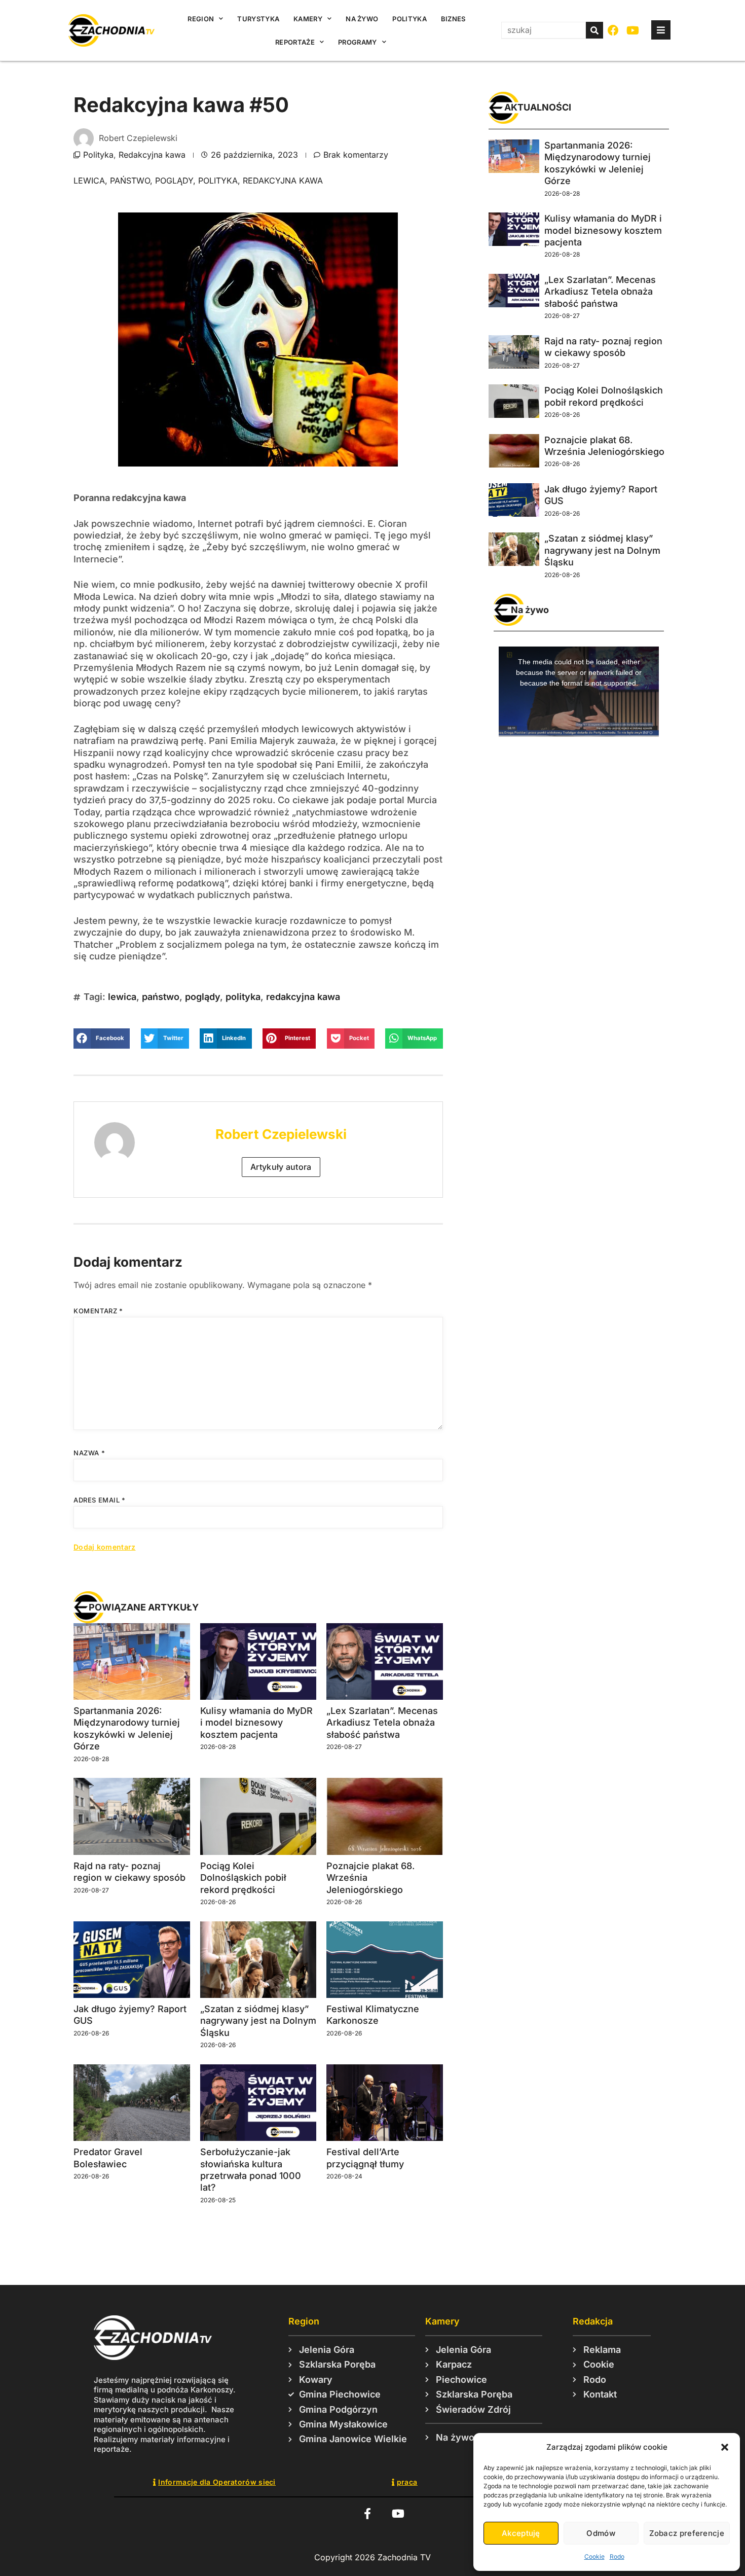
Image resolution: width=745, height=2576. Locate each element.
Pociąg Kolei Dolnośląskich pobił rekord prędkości (243, 1878)
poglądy (174, 181)
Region (201, 19)
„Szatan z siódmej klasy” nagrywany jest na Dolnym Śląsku (258, 2021)
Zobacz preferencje (687, 2533)
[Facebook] (613, 31)
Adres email (100, 1500)
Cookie (594, 2556)
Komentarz (98, 1311)
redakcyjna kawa (283, 181)
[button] (725, 2447)
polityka (218, 181)
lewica (89, 181)
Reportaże (295, 42)
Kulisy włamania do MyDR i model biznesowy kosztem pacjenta (256, 1723)
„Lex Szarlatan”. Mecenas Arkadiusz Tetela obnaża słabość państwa (382, 1723)
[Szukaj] (594, 30)
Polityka (409, 19)
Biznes (453, 19)
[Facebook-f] (367, 2514)
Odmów (601, 2533)
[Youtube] (633, 31)
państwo (130, 181)
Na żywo (362, 19)
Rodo (617, 2556)
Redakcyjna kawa (152, 155)
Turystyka (258, 19)
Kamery (308, 19)
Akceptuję (521, 2533)
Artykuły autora (281, 1167)
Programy (357, 42)
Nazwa (89, 1453)
